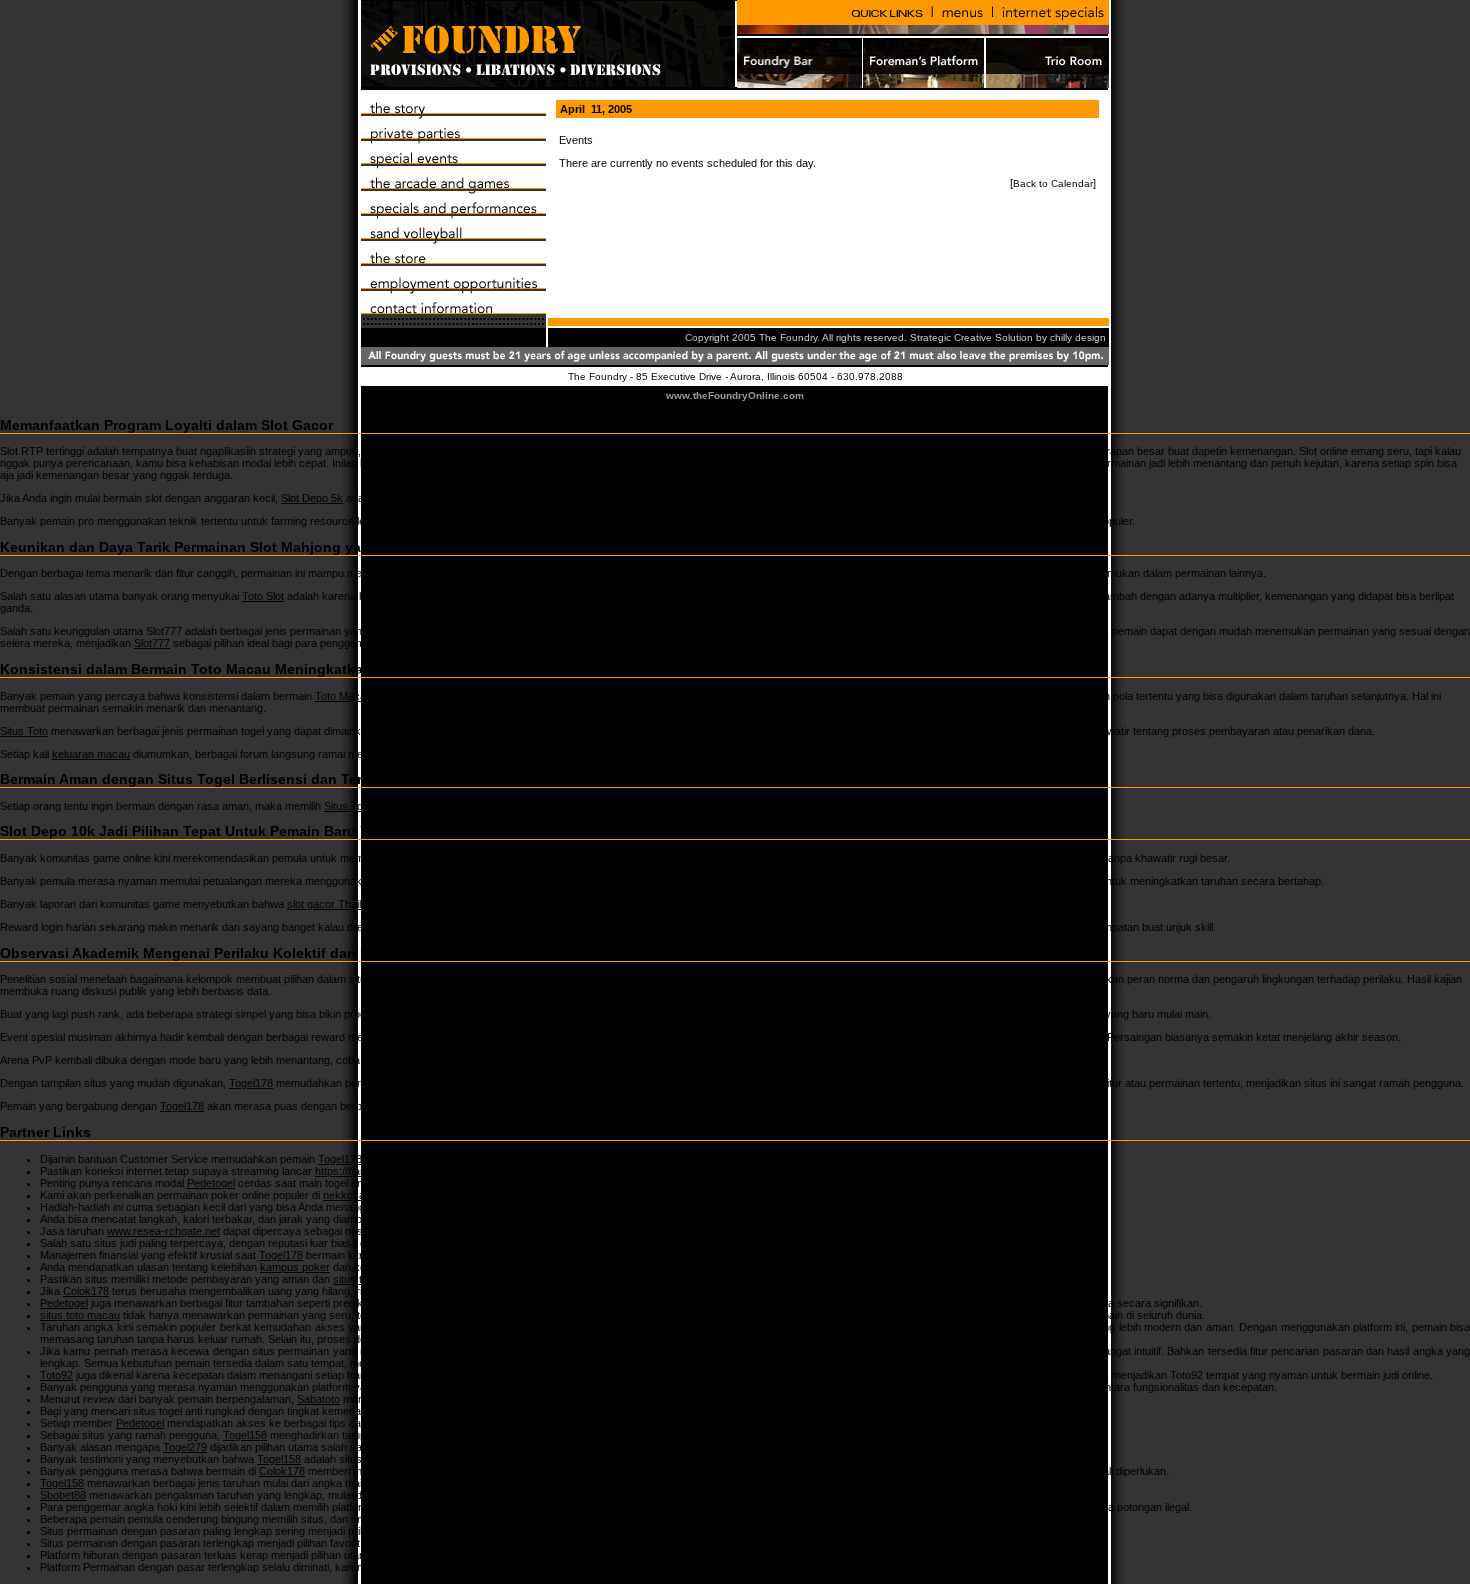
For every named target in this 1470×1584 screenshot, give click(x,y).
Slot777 (152, 643)
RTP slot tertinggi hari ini (684, 451)
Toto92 (493, 1351)
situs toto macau (80, 1315)
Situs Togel (350, 806)
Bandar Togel (623, 1555)
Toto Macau (343, 696)
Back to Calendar (1053, 183)
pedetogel (742, 521)
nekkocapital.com (365, 1195)
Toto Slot (263, 596)
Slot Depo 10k (436, 858)
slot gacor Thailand (333, 904)
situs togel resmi (372, 1279)
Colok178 (86, 1291)
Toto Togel (597, 979)
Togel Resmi (473, 1507)
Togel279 (443, 1411)
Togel (605, 1014)
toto (604, 927)
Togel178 (251, 1083)
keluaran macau (91, 754)
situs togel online (792, 1327)
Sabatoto (318, 1399)
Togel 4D (406, 1060)
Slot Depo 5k (312, 498)
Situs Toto (24, 731)
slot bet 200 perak (420, 881)
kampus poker (295, 1267)
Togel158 (419, 1207)
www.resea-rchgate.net (163, 1231)
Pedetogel (211, 1183)
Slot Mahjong (650, 573)
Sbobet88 (63, 1495)
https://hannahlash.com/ (373, 1171)
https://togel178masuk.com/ (540, 1243)
